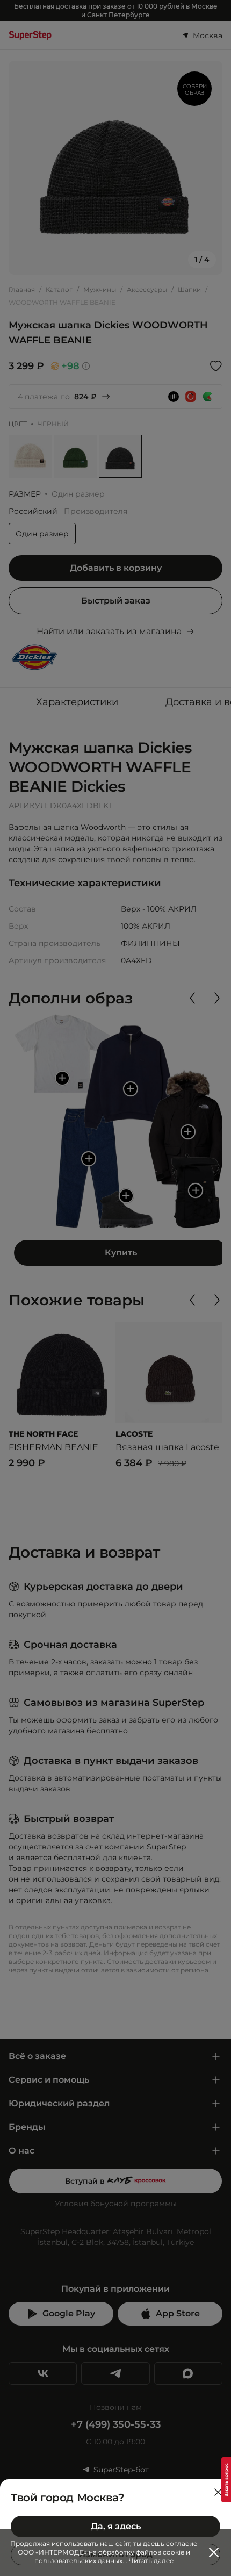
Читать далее (151, 2561)
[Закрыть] (218, 2492)
